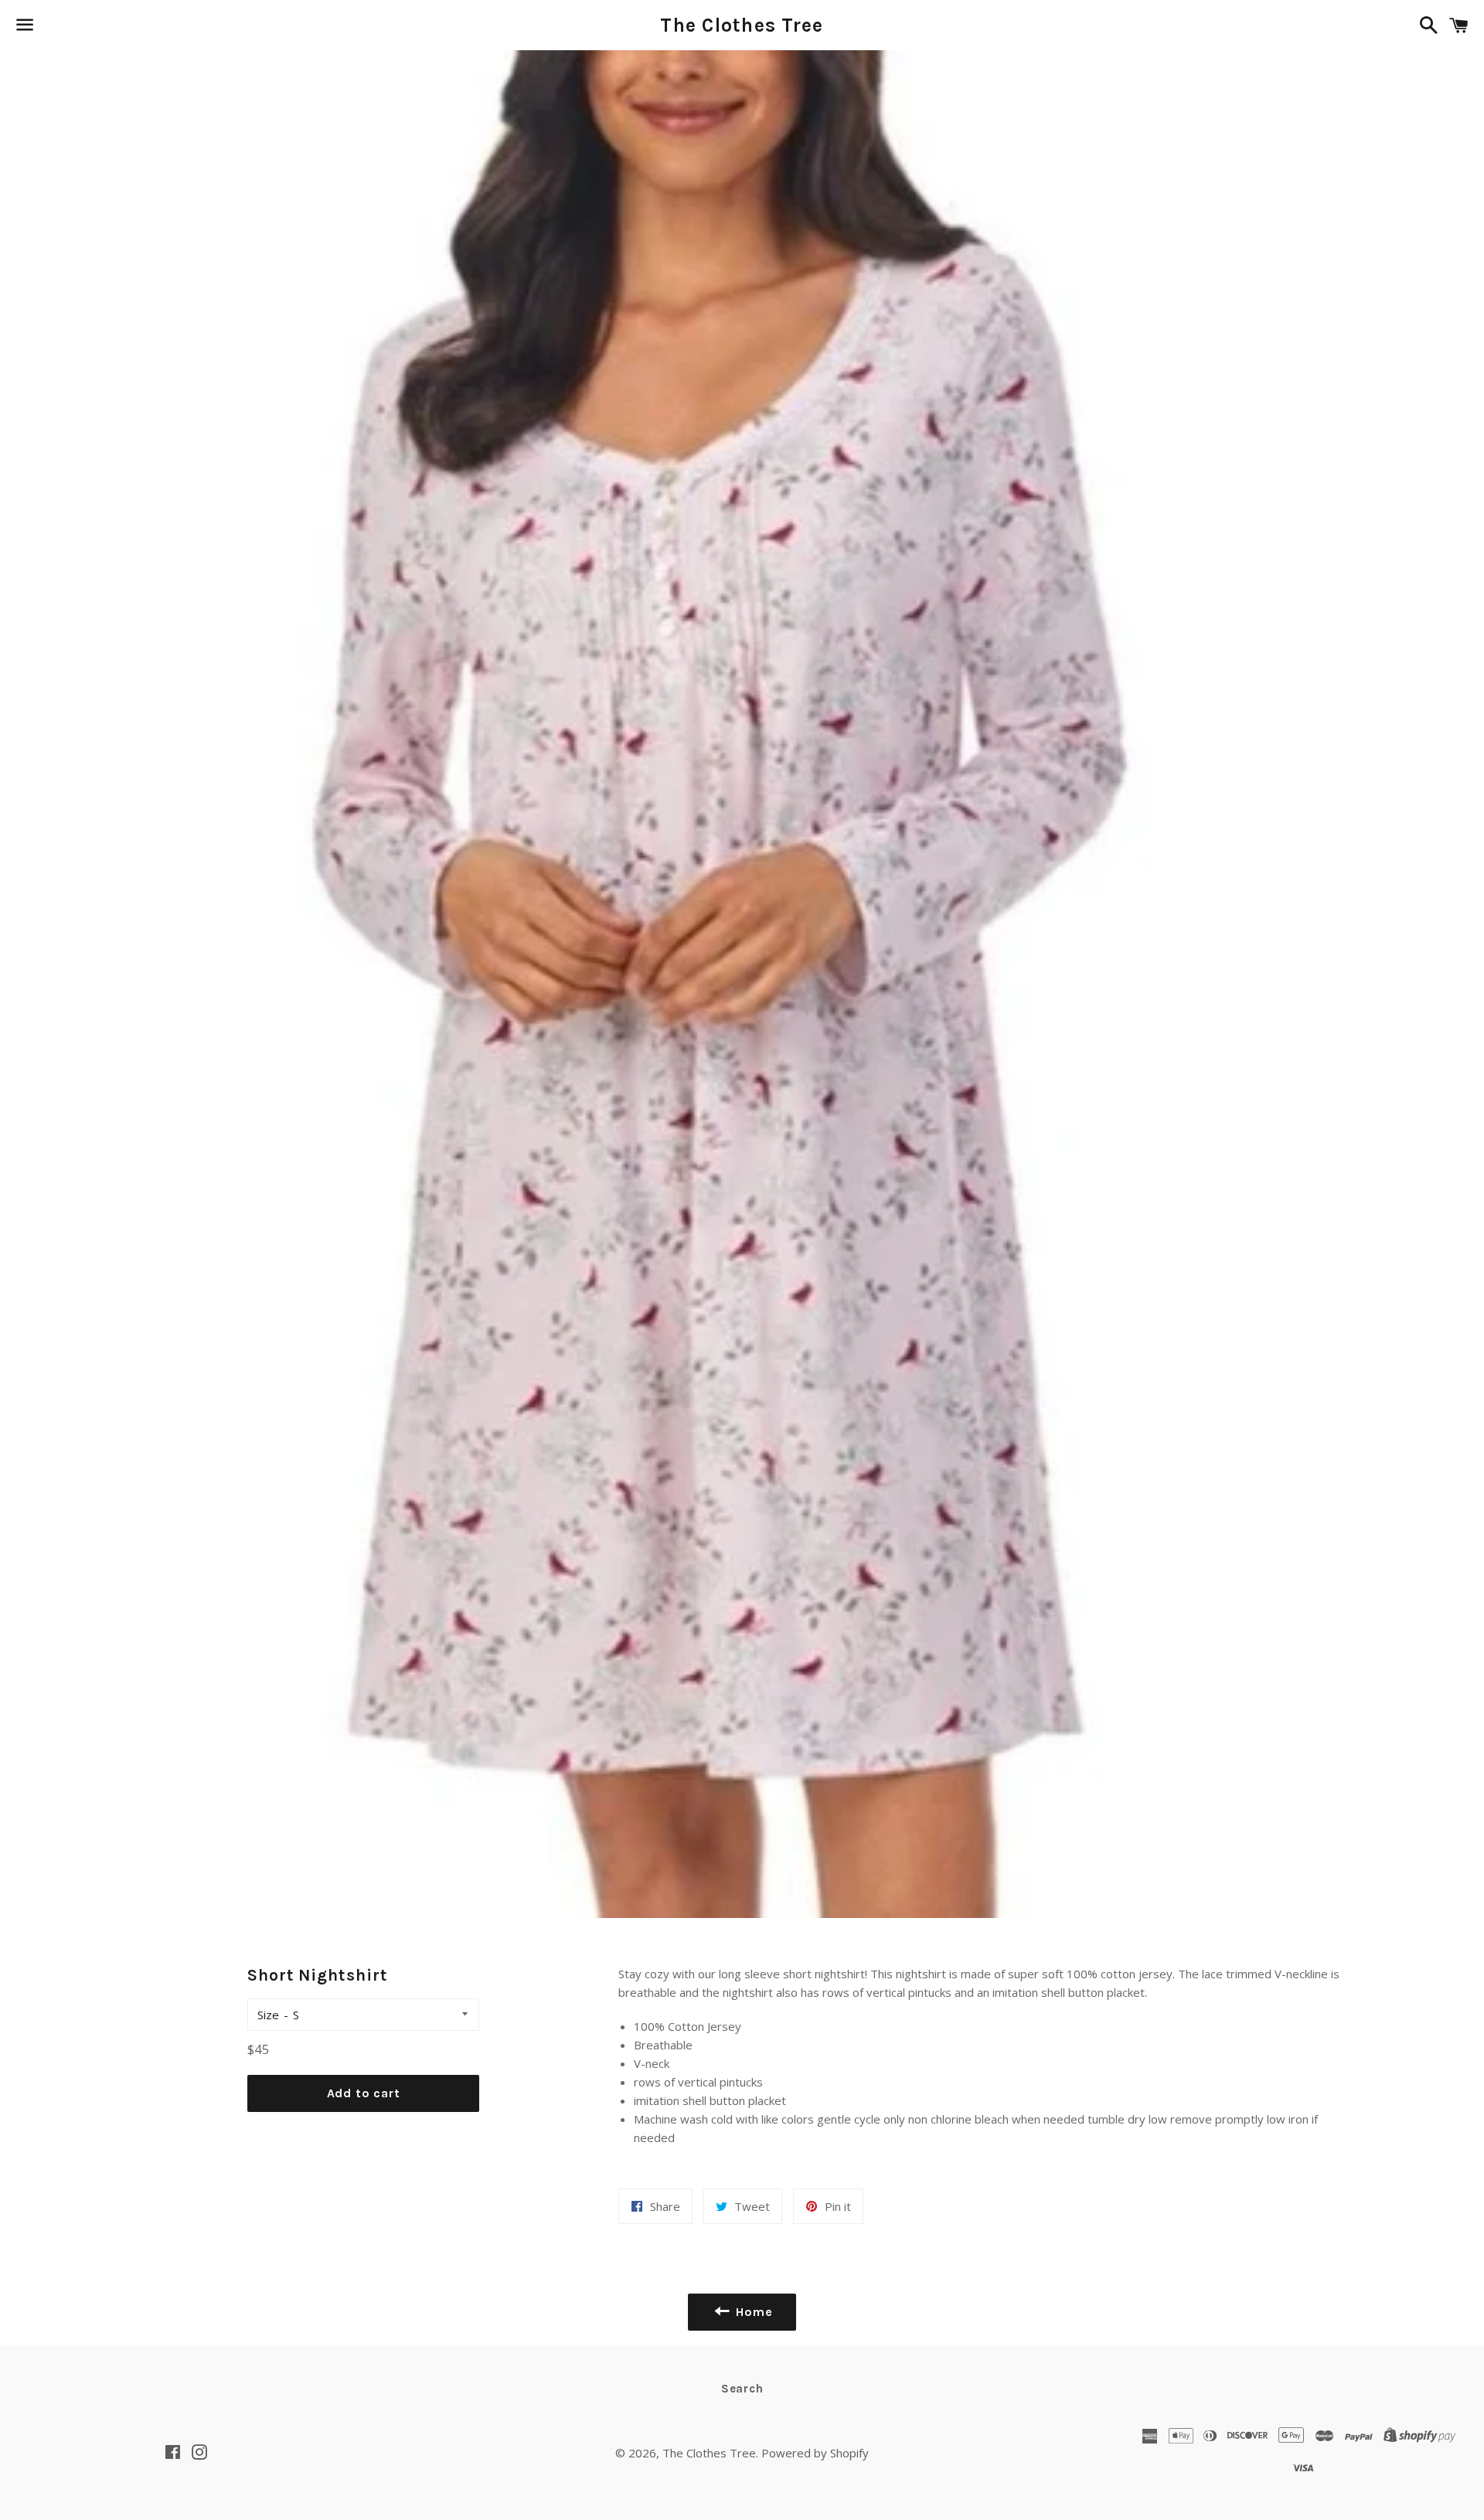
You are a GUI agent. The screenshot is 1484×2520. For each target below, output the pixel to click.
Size (268, 2015)
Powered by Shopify (815, 2453)
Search (742, 2389)
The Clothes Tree (742, 25)
